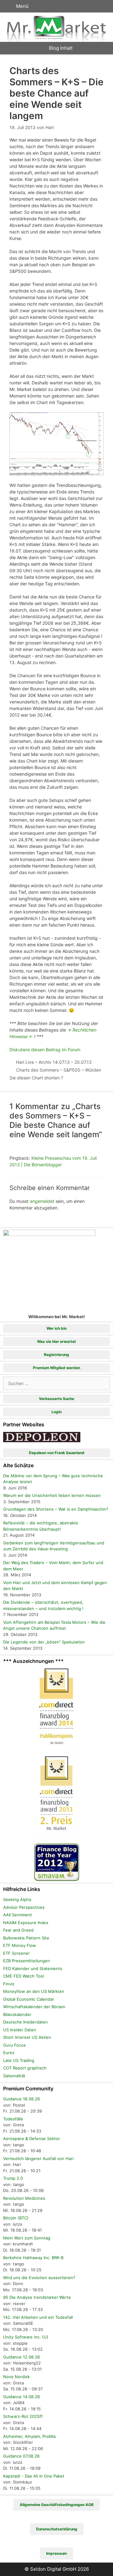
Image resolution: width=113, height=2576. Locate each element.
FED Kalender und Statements (33, 1968)
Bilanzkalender (17, 2014)
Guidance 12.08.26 (22, 2357)
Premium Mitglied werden (56, 1368)
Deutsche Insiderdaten (25, 2022)
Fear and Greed (18, 1930)
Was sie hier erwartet (56, 1341)
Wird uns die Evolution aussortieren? (39, 2278)
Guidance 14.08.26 (22, 2397)
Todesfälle (13, 2119)
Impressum (56, 2553)
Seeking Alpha (17, 1899)
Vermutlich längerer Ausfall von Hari (38, 2158)
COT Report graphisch (25, 2068)
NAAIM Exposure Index (26, 1923)
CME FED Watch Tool (24, 1976)
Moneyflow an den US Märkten (34, 1991)
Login (56, 1412)
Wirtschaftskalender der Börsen (34, 2007)
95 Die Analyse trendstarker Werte (37, 2297)
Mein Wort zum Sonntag (27, 2238)
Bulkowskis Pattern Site (26, 1938)
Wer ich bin (56, 1328)
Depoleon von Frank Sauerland (57, 1453)
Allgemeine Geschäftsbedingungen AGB (57, 2505)
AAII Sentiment (18, 1915)
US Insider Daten (20, 2030)
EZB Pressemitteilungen (27, 1961)
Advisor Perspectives (24, 1907)
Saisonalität (14, 2076)
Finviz (9, 1984)
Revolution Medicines (24, 2198)
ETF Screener (16, 1953)
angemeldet (42, 1201)
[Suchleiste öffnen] (102, 6)
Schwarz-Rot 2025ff (23, 2416)
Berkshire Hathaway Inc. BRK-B (33, 2258)
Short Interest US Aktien (27, 2037)
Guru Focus (14, 2045)
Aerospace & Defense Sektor (32, 2138)
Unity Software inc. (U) (26, 2337)
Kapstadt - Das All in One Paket (34, 2476)
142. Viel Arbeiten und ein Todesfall (38, 2317)
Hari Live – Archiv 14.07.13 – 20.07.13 (54, 1062)
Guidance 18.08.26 (22, 2099)
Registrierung (56, 1355)
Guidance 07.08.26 (21, 2456)
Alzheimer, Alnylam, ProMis (30, 2436)
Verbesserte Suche (56, 1399)
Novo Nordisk (16, 2377)
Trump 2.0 (13, 2178)
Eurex (9, 2053)
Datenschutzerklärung (57, 2529)
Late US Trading (19, 2060)
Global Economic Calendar (29, 1999)
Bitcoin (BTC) (16, 2218)
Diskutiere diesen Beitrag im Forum (45, 1050)
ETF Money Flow (20, 1945)
